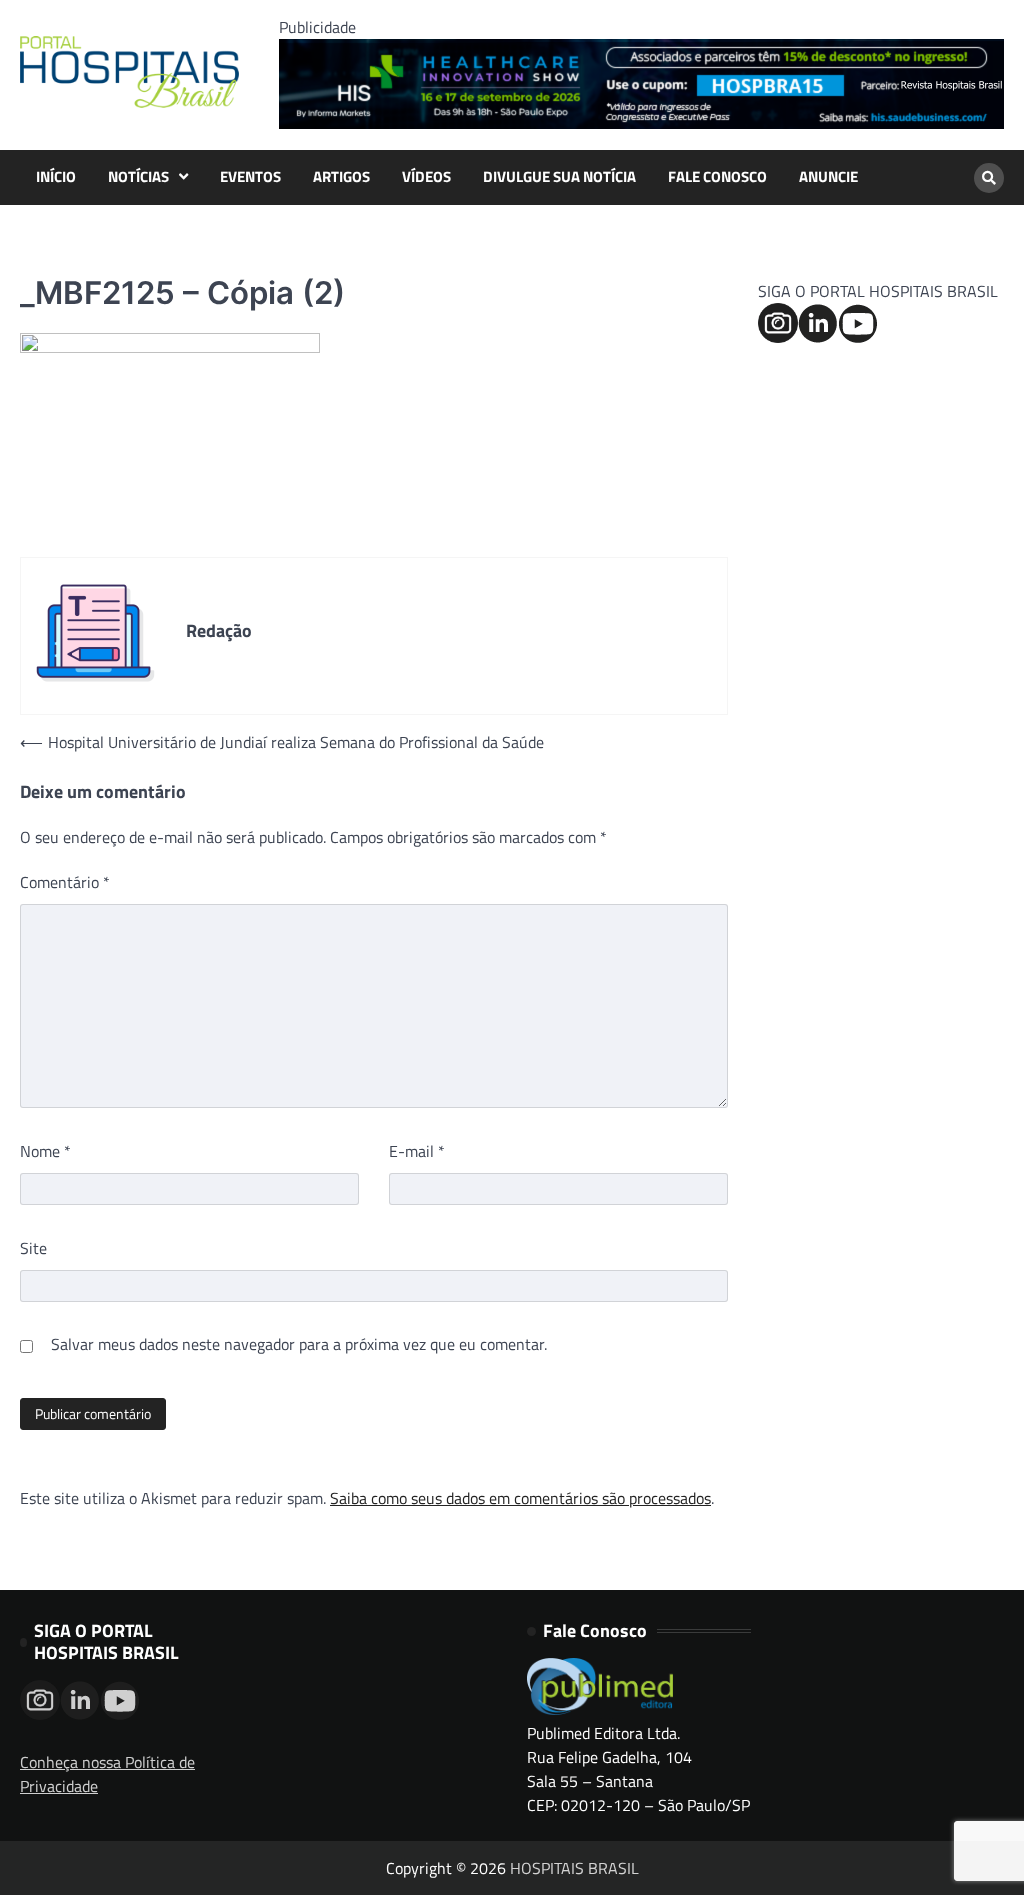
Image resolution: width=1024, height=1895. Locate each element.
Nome (45, 1151)
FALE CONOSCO (717, 177)
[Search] (989, 178)
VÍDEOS (426, 177)
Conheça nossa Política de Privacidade (107, 1774)
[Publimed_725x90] (641, 123)
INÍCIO (56, 177)
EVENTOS (250, 177)
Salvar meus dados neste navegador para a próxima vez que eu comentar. (299, 1344)
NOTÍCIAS (138, 177)
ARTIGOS (341, 177)
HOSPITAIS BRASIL (574, 1868)
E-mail (417, 1151)
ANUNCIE (828, 177)
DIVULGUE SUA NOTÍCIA (559, 177)
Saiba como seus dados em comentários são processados (520, 1498)
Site (33, 1248)
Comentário (65, 882)
